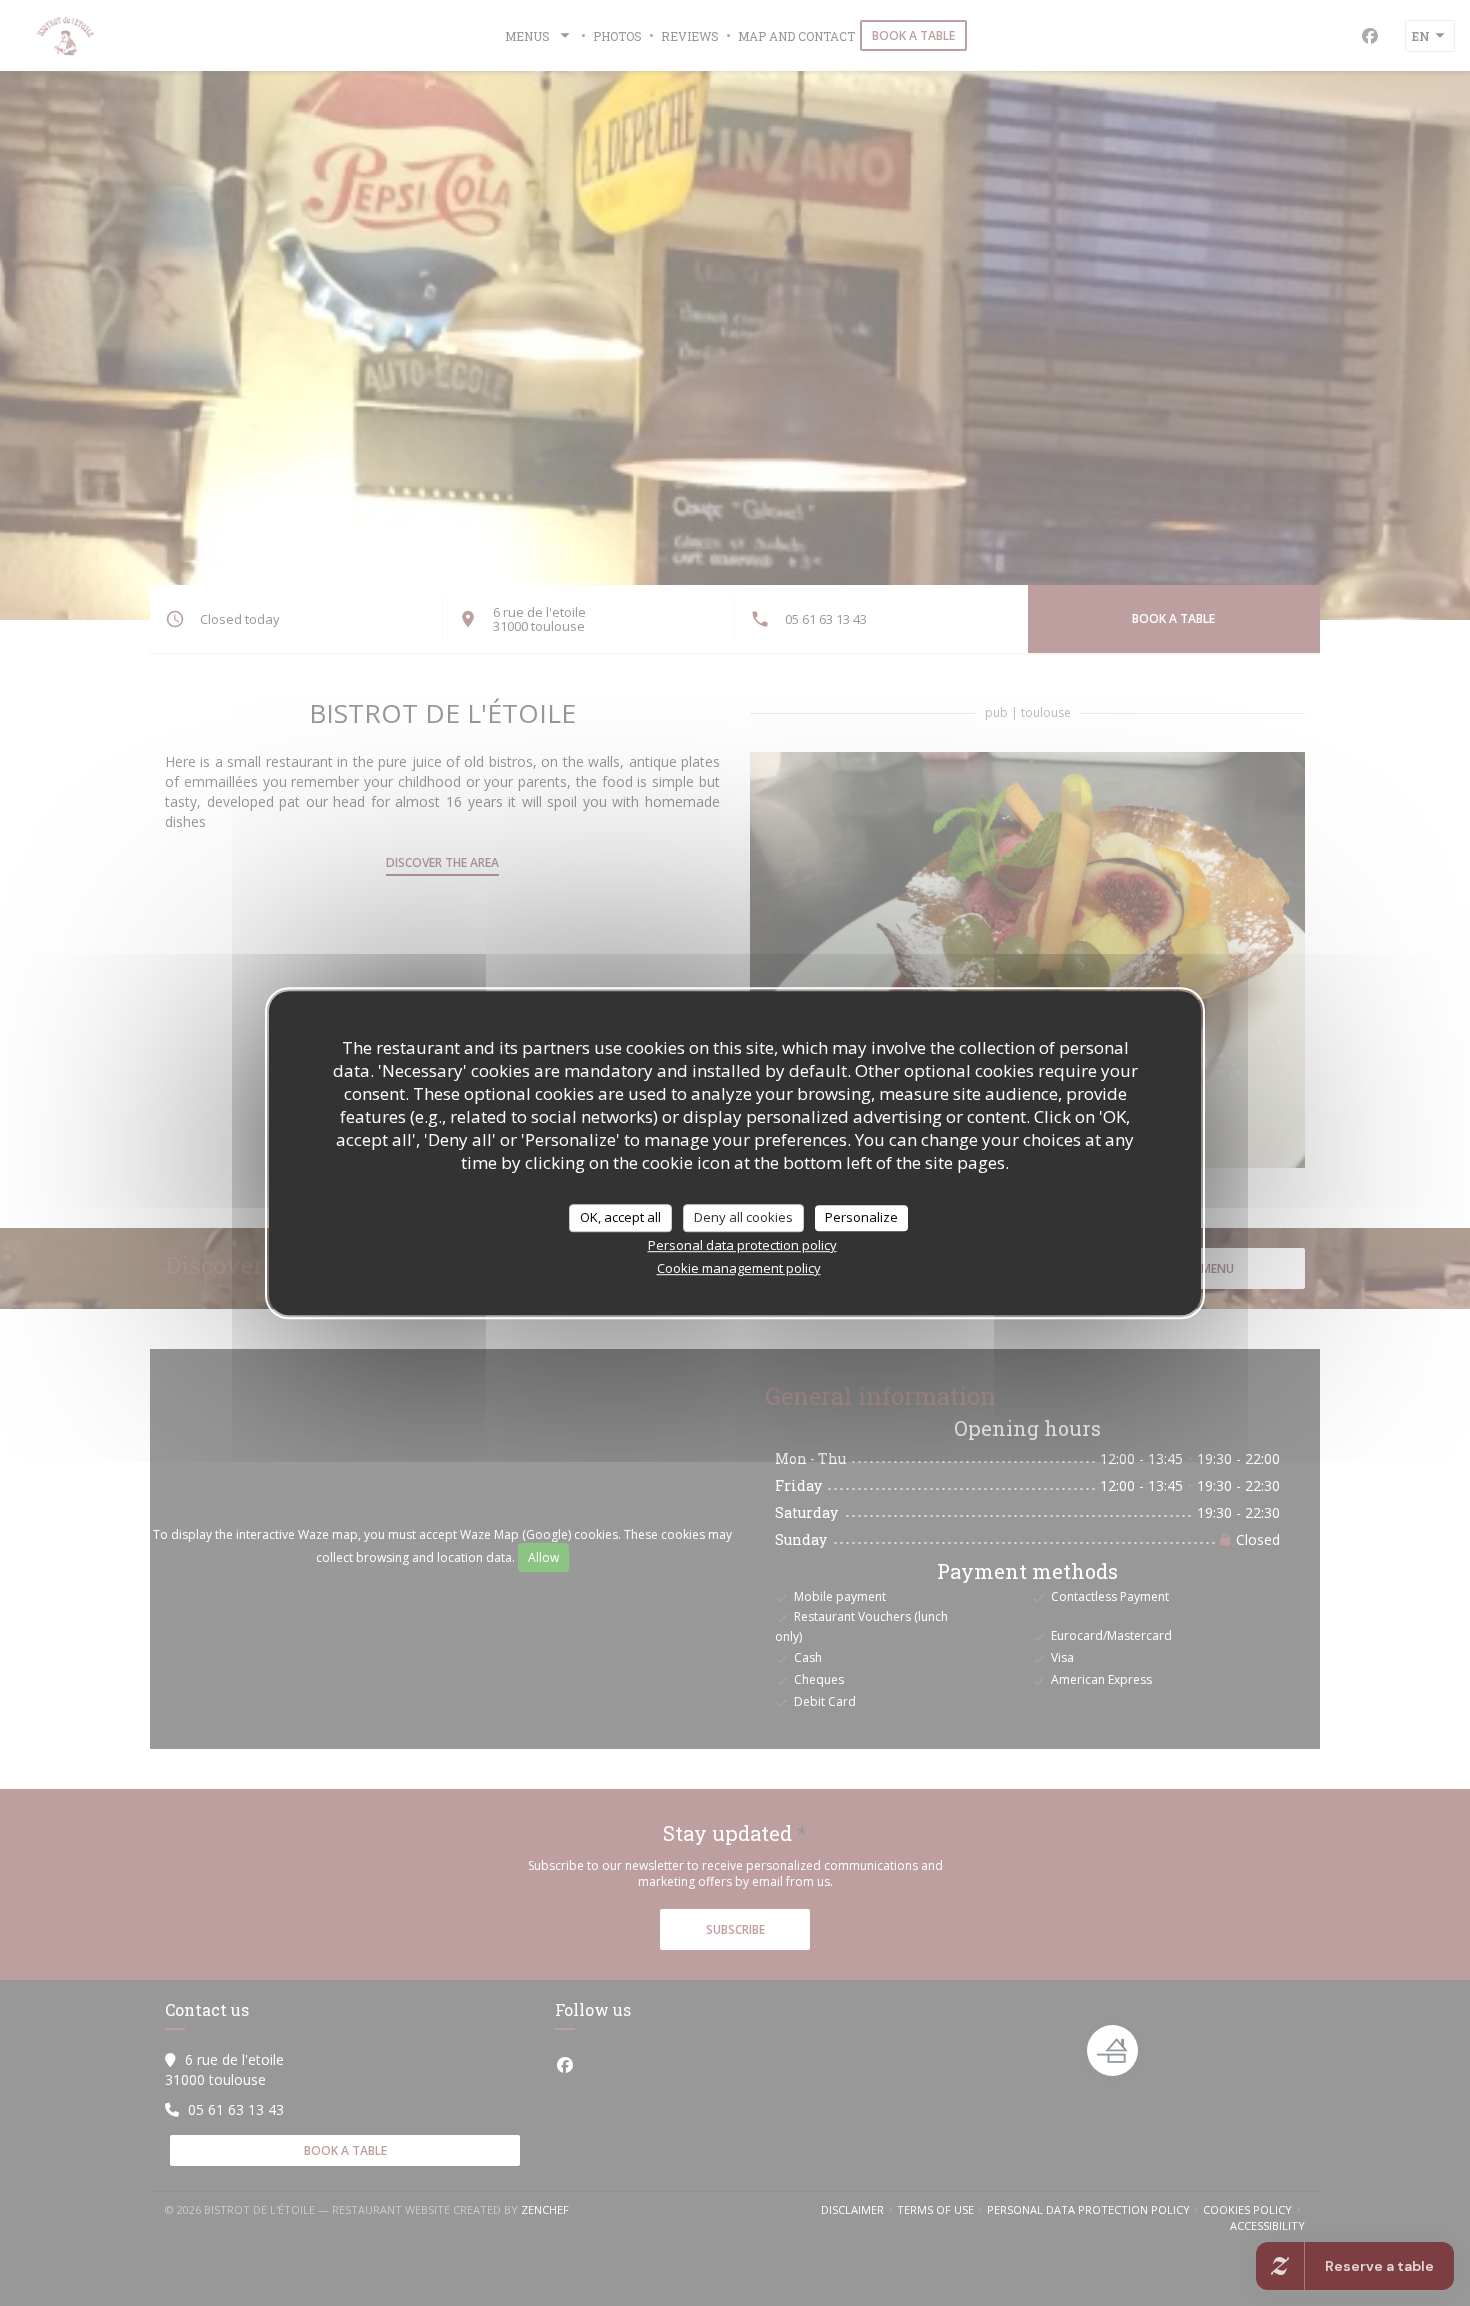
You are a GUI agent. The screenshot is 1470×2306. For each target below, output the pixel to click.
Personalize (861, 1217)
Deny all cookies (743, 1217)
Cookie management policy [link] (739, 1268)
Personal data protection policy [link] (742, 1245)
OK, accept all (620, 1217)
